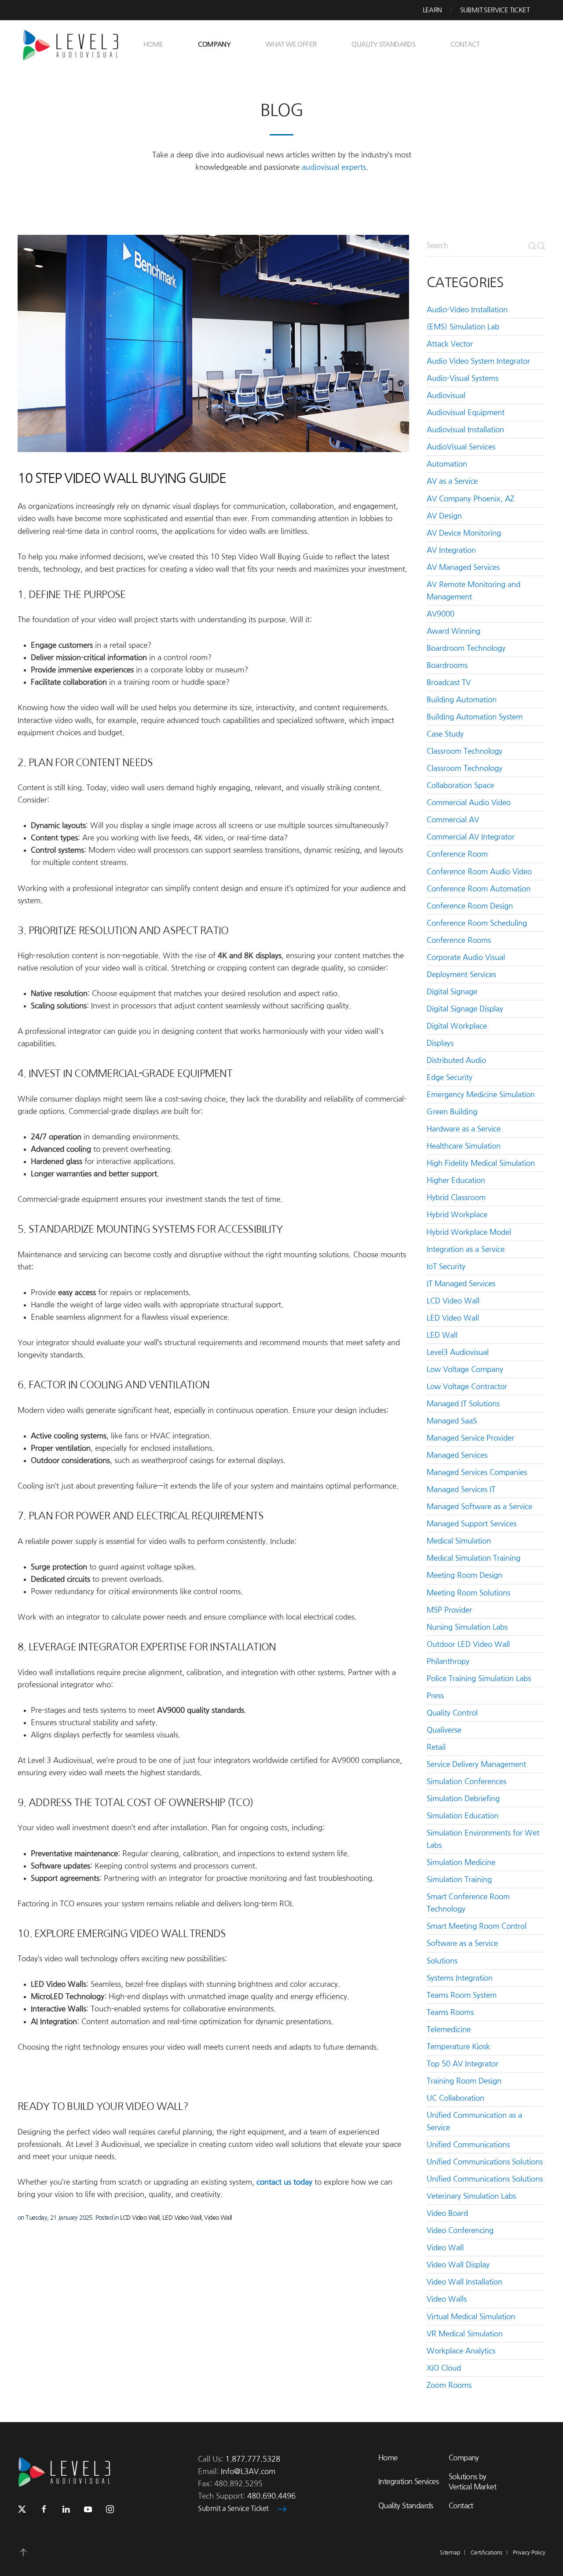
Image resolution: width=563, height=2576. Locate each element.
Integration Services (408, 2481)
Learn (432, 10)
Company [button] (214, 44)
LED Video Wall (182, 2218)
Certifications (486, 2553)
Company (464, 2458)
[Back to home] (74, 44)
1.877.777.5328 (253, 2459)
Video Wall (218, 2218)
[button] (23, 2552)
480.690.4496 (271, 2496)
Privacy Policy (529, 2553)
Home (153, 44)
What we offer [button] (291, 44)
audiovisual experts (334, 167)
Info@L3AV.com (248, 2471)
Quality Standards (383, 44)
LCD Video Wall (140, 2218)
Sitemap (450, 2553)
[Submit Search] (537, 246)
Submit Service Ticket (495, 10)
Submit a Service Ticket (233, 2508)
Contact (465, 44)
